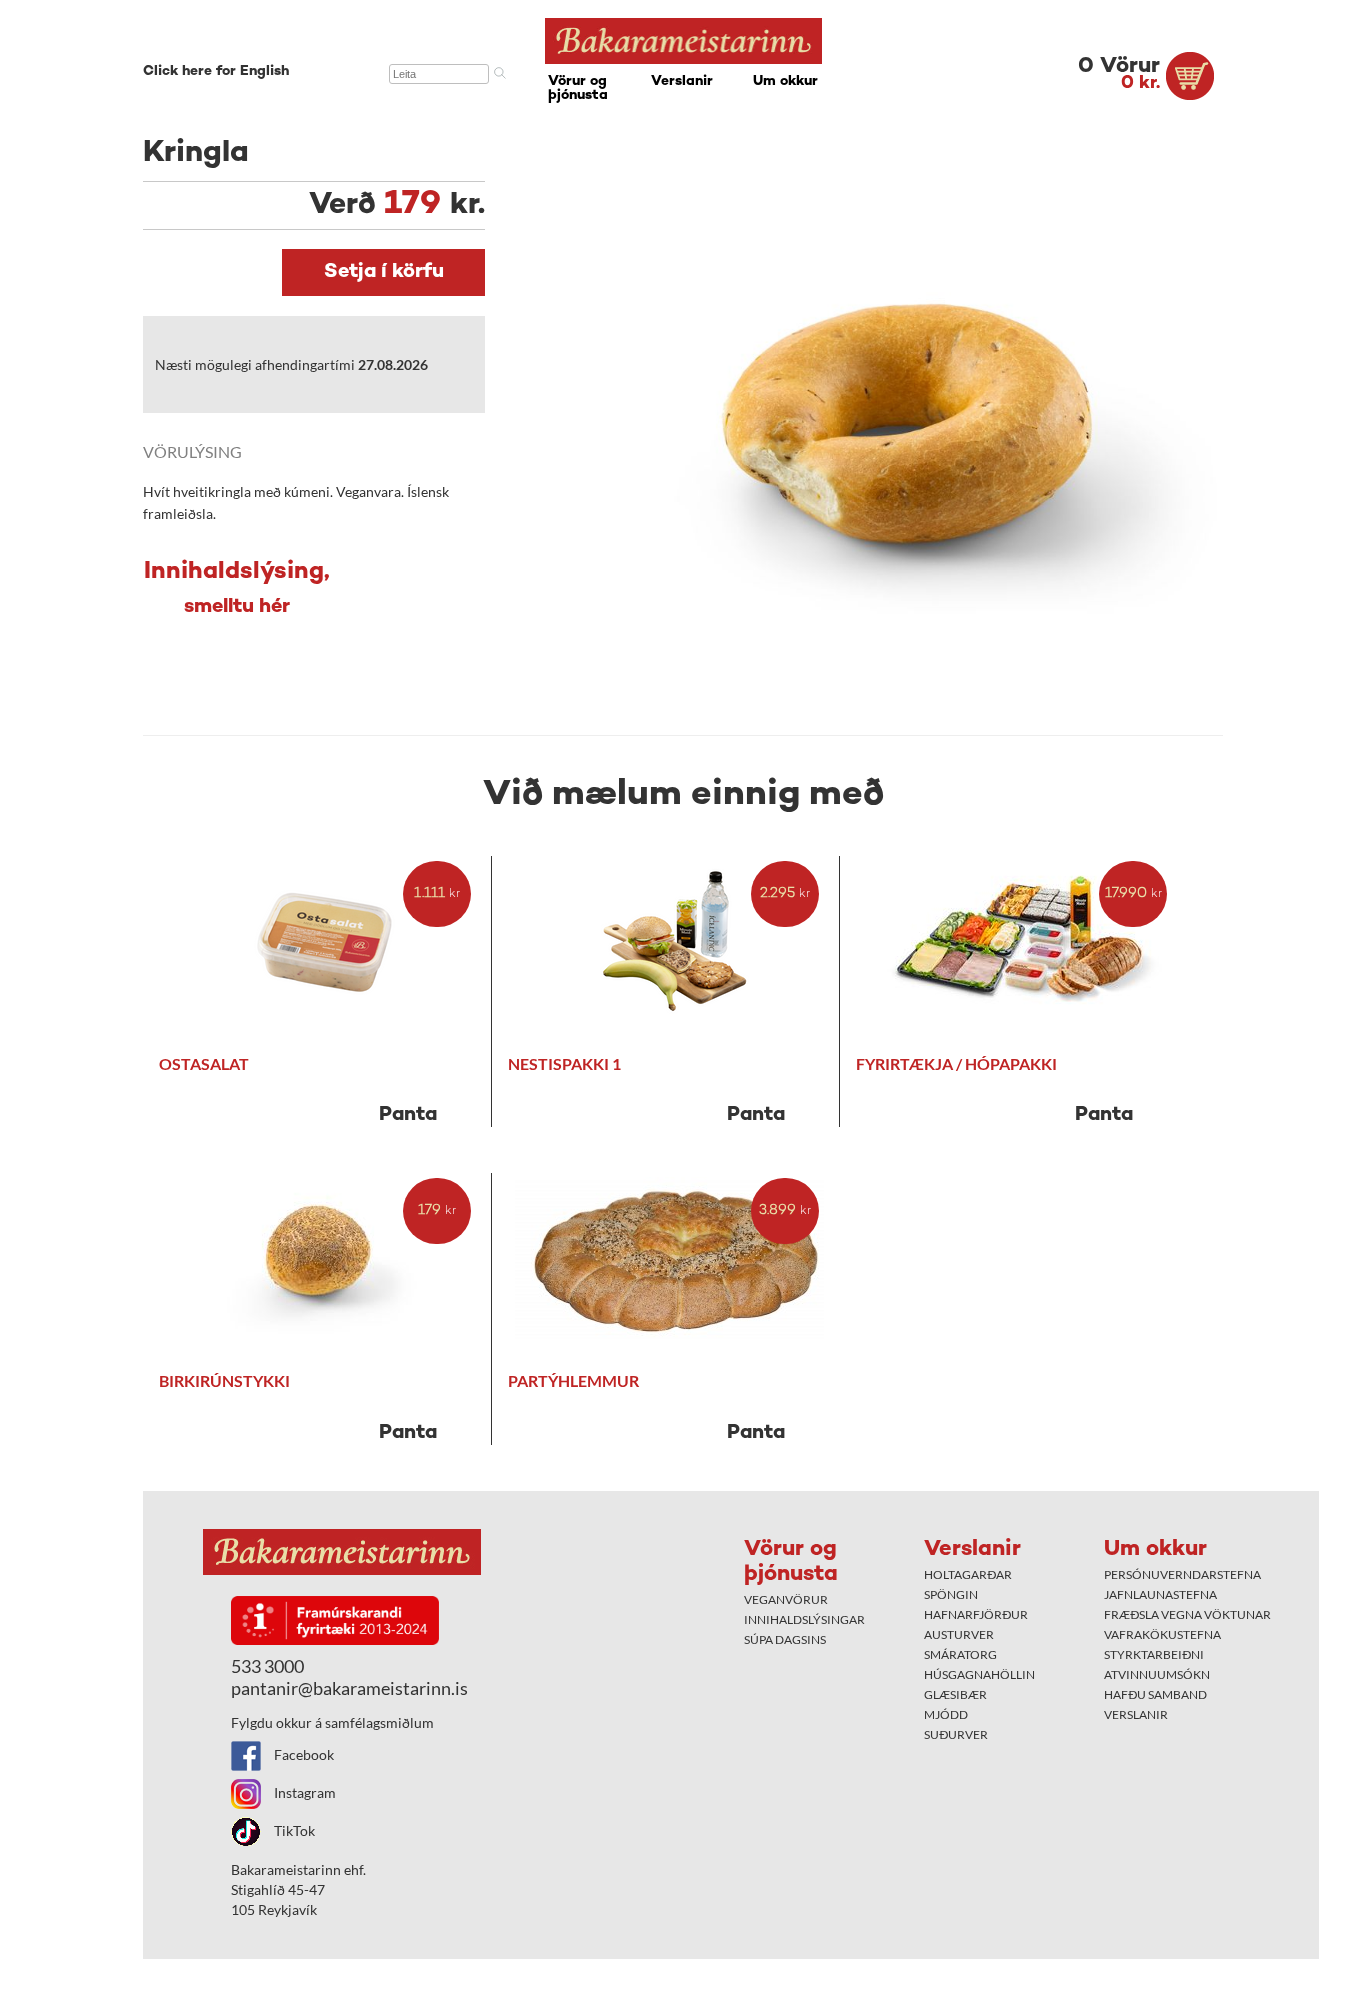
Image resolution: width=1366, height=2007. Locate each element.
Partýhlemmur (573, 1380)
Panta (408, 1115)
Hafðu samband (1155, 1694)
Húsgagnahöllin (979, 1674)
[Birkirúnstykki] (325, 1259)
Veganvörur (786, 1599)
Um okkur (785, 81)
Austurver (959, 1634)
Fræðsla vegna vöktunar (1187, 1614)
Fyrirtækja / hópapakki (956, 1063)
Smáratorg (960, 1654)
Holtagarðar (968, 1574)
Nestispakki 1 (564, 1063)
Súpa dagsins (785, 1639)
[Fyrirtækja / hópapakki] (1022, 942)
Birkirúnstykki (224, 1380)
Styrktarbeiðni (1154, 1654)
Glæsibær (955, 1694)
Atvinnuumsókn (1157, 1674)
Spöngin (951, 1594)
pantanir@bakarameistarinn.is (349, 1688)
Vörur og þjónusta (578, 88)
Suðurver (956, 1734)
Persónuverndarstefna (1182, 1574)
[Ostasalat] (325, 942)
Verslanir (682, 81)
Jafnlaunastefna (1160, 1594)
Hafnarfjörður (976, 1614)
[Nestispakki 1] (674, 942)
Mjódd (946, 1714)
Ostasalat (204, 1063)
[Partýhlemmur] (674, 1259)
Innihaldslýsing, (237, 589)
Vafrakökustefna (1162, 1634)
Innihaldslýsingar (804, 1619)
